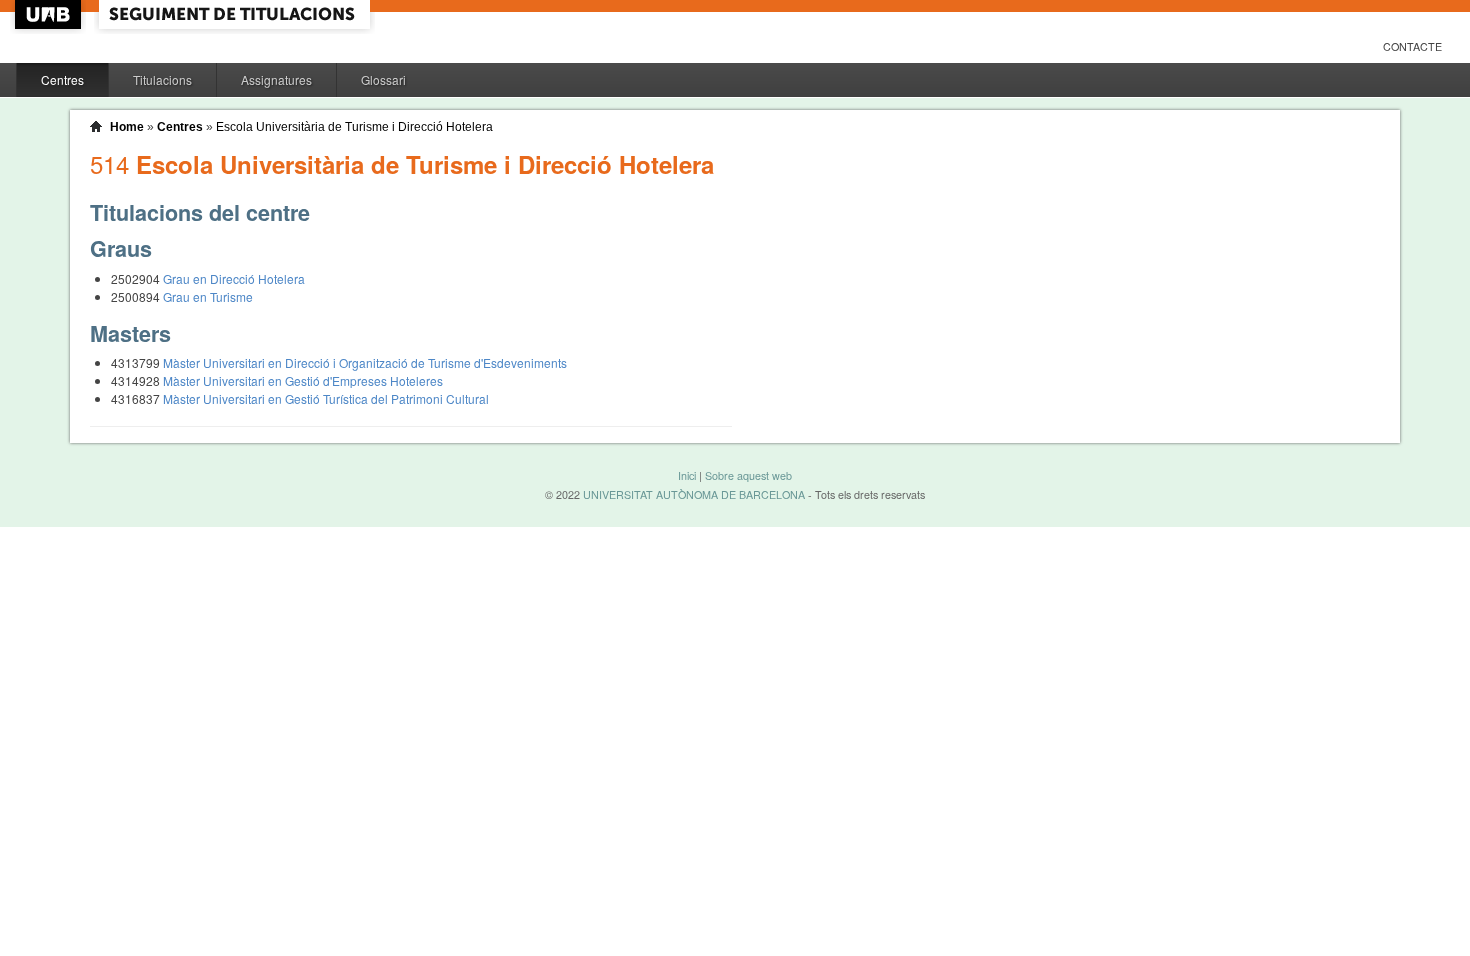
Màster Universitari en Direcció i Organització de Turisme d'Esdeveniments (365, 362)
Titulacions (162, 79)
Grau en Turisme (208, 296)
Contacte (1412, 46)
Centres (62, 79)
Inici (687, 475)
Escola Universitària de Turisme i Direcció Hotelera (354, 127)
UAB (50, 14)
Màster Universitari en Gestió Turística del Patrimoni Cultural (326, 398)
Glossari (383, 79)
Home (127, 127)
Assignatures (276, 79)
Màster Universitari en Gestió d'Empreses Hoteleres (303, 380)
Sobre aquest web (748, 475)
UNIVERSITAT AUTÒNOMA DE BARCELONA (694, 494)
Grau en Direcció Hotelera (234, 278)
